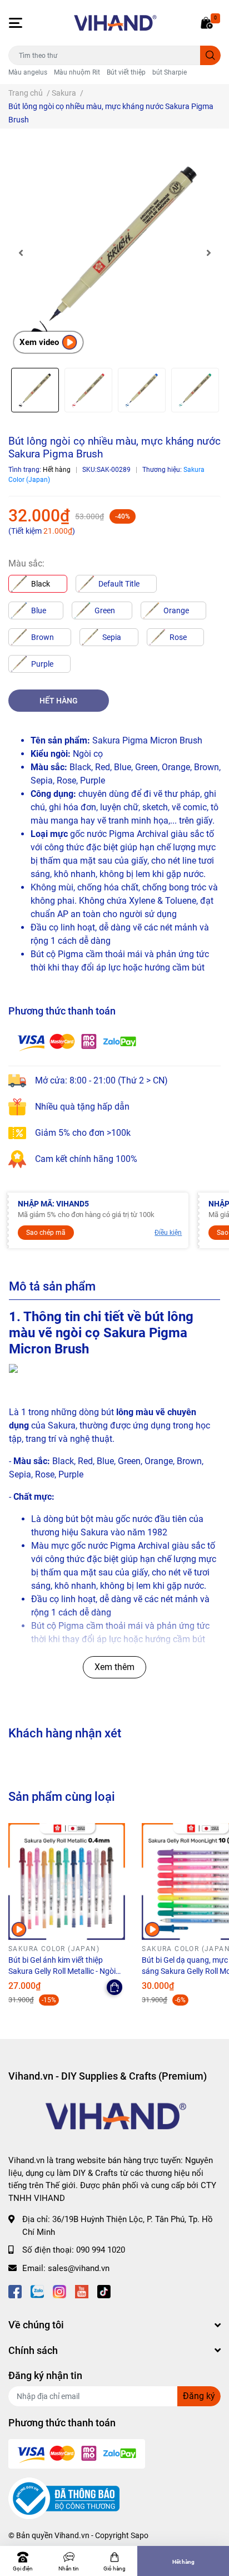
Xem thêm (114, 1667)
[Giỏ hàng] (207, 23)
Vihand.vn (72, 2535)
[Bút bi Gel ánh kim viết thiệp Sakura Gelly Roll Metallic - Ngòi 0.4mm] (67, 1881)
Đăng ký (199, 2396)
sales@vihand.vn (79, 2268)
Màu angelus (28, 72)
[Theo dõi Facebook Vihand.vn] (15, 2290)
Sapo (140, 2535)
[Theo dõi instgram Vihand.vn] (59, 2290)
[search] (210, 55)
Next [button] (208, 253)
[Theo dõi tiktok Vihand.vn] (104, 2290)
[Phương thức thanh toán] (77, 1041)
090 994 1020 (101, 2250)
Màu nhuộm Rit (77, 72)
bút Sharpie (170, 72)
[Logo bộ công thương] (64, 2498)
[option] (114, 253)
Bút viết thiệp (126, 72)
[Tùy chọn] (114, 1987)
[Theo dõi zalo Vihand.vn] (37, 2290)
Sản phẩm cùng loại (62, 1796)
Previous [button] (21, 253)
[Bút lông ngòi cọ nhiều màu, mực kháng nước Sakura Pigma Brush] (114, 253)
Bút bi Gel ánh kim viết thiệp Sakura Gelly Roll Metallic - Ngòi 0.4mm (62, 1971)
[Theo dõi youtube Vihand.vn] (82, 2290)
